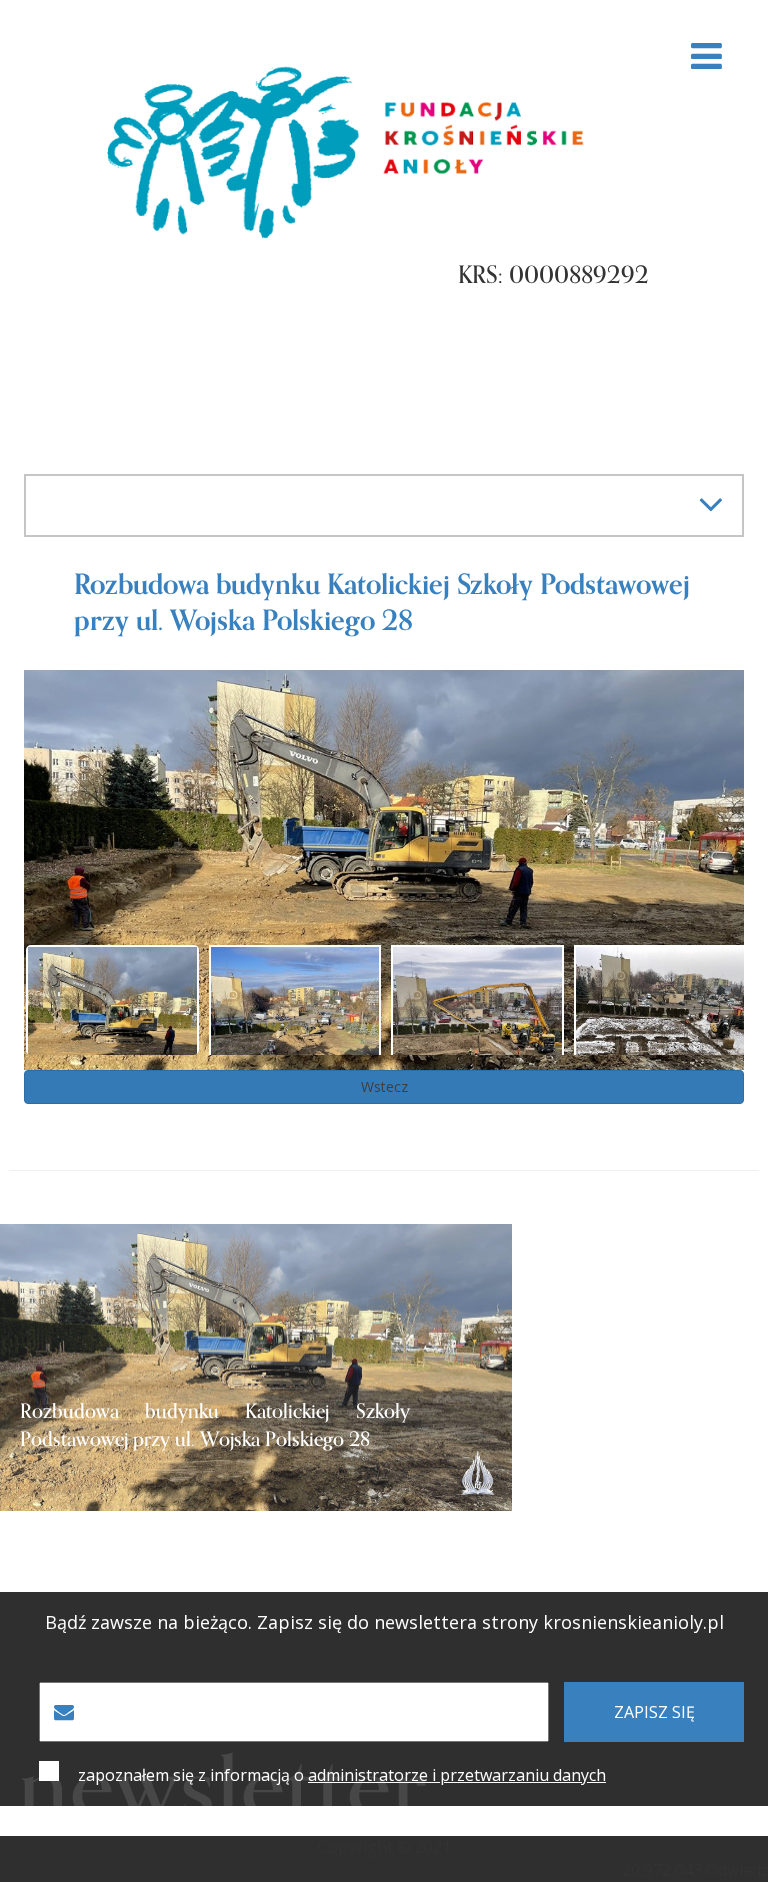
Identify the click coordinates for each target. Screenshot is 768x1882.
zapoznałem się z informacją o (342, 1775)
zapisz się (654, 1712)
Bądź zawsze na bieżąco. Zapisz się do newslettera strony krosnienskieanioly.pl (384, 1622)
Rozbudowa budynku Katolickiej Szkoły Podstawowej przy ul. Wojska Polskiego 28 (215, 1426)
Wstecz (384, 1086)
